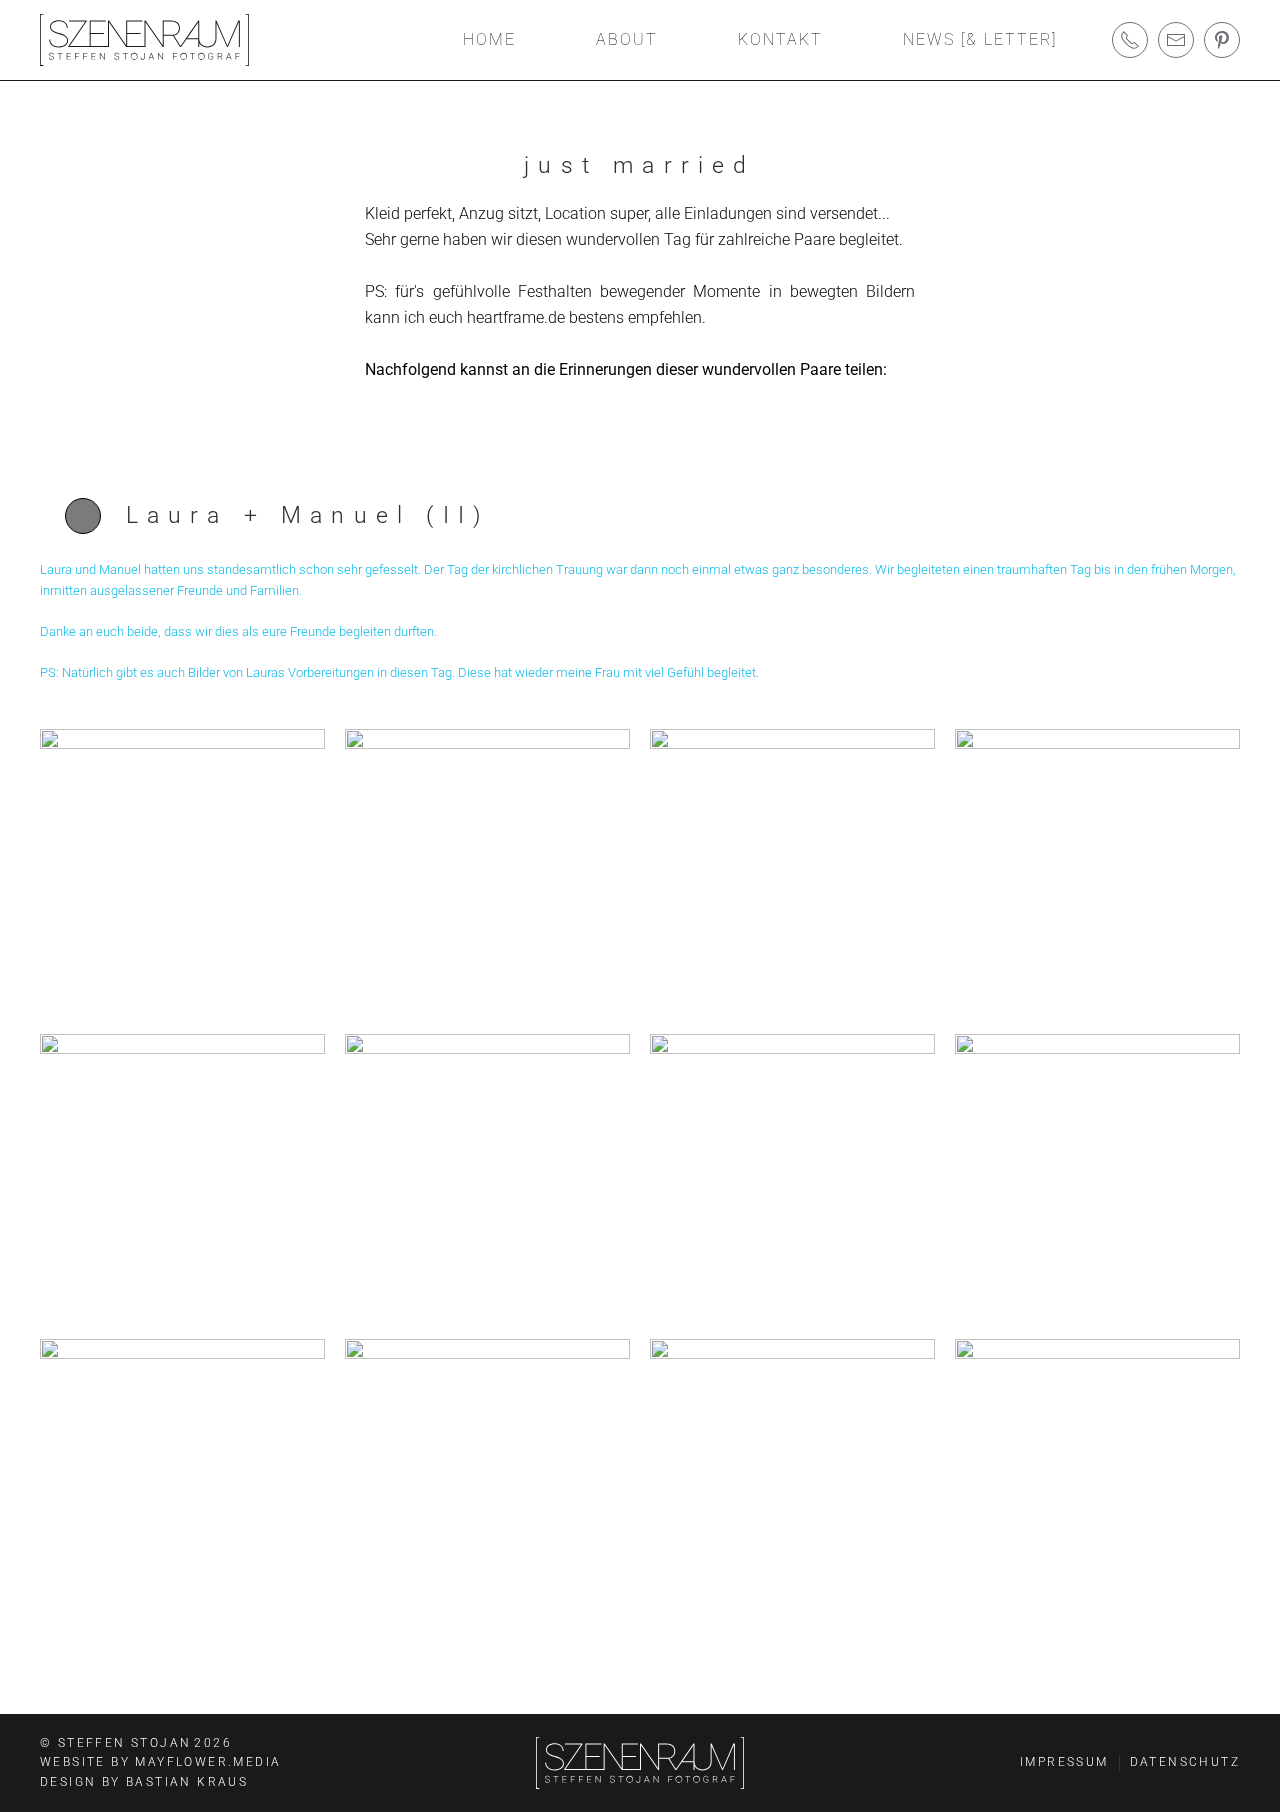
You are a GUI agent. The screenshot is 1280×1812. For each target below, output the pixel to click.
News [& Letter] (980, 39)
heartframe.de (516, 317)
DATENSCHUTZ (1185, 1762)
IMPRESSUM (1064, 1762)
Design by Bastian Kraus (144, 1782)
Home (489, 39)
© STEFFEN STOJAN (136, 1743)
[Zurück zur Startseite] (144, 40)
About (627, 39)
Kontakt (780, 39)
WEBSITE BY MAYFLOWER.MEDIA (160, 1762)
